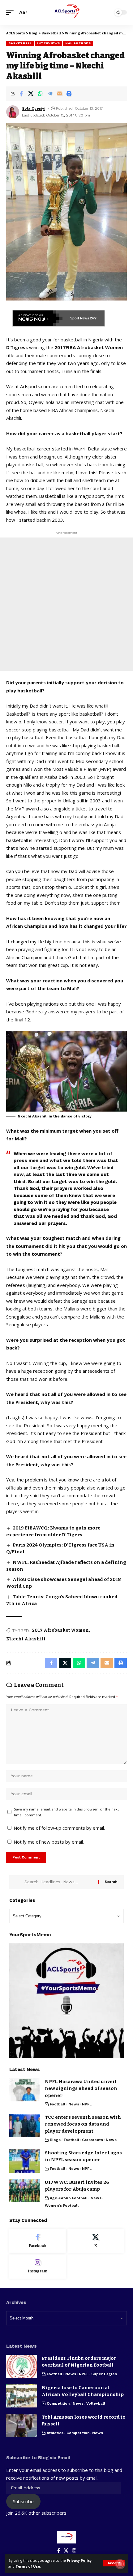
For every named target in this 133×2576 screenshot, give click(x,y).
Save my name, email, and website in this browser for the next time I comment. (66, 1812)
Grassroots (92, 2140)
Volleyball (96, 2403)
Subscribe (23, 2501)
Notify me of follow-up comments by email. (59, 1828)
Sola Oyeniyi (34, 108)
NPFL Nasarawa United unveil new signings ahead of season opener (81, 2089)
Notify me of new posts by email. (49, 1842)
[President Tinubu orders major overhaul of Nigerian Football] (22, 2366)
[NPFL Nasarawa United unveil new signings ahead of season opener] (25, 2090)
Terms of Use (28, 2566)
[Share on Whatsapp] (40, 94)
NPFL (87, 2104)
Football (58, 2104)
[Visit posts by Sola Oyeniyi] (13, 112)
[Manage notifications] (120, 2564)
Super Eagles (104, 2374)
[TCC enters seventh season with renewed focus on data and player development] (25, 2125)
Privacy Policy (79, 2560)
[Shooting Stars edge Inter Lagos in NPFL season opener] (25, 2161)
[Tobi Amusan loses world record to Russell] (22, 2425)
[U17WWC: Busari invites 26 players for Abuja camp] (25, 2190)
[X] (96, 2241)
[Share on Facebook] (21, 94)
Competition (58, 2403)
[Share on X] (31, 94)
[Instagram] (38, 2267)
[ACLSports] (66, 12)
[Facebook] (38, 2241)
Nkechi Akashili (26, 1639)
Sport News (80, 318)
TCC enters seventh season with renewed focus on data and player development (83, 2124)
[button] (114, 2563)
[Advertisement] (66, 604)
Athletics (55, 2433)
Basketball (20, 43)
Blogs (55, 2140)
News (74, 2104)
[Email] (59, 94)
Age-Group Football (69, 2198)
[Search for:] (59, 1882)
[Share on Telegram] (50, 94)
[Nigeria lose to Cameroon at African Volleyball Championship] (22, 2396)
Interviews (49, 43)
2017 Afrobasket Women (60, 1630)
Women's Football (62, 2205)
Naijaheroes (78, 43)
